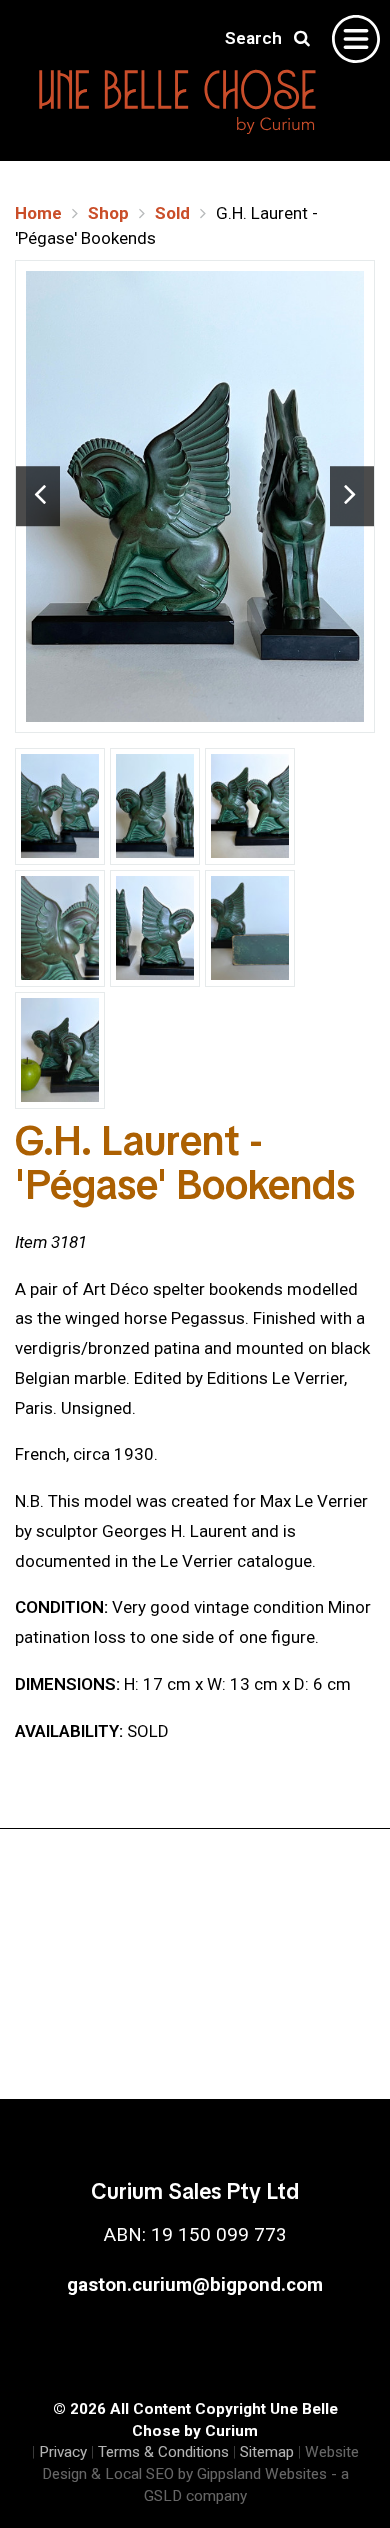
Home (38, 213)
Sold (172, 213)
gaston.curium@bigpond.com (195, 2284)
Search (259, 38)
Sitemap (267, 2452)
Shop (108, 213)
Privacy (63, 2452)
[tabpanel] (195, 496)
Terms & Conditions (163, 2452)
